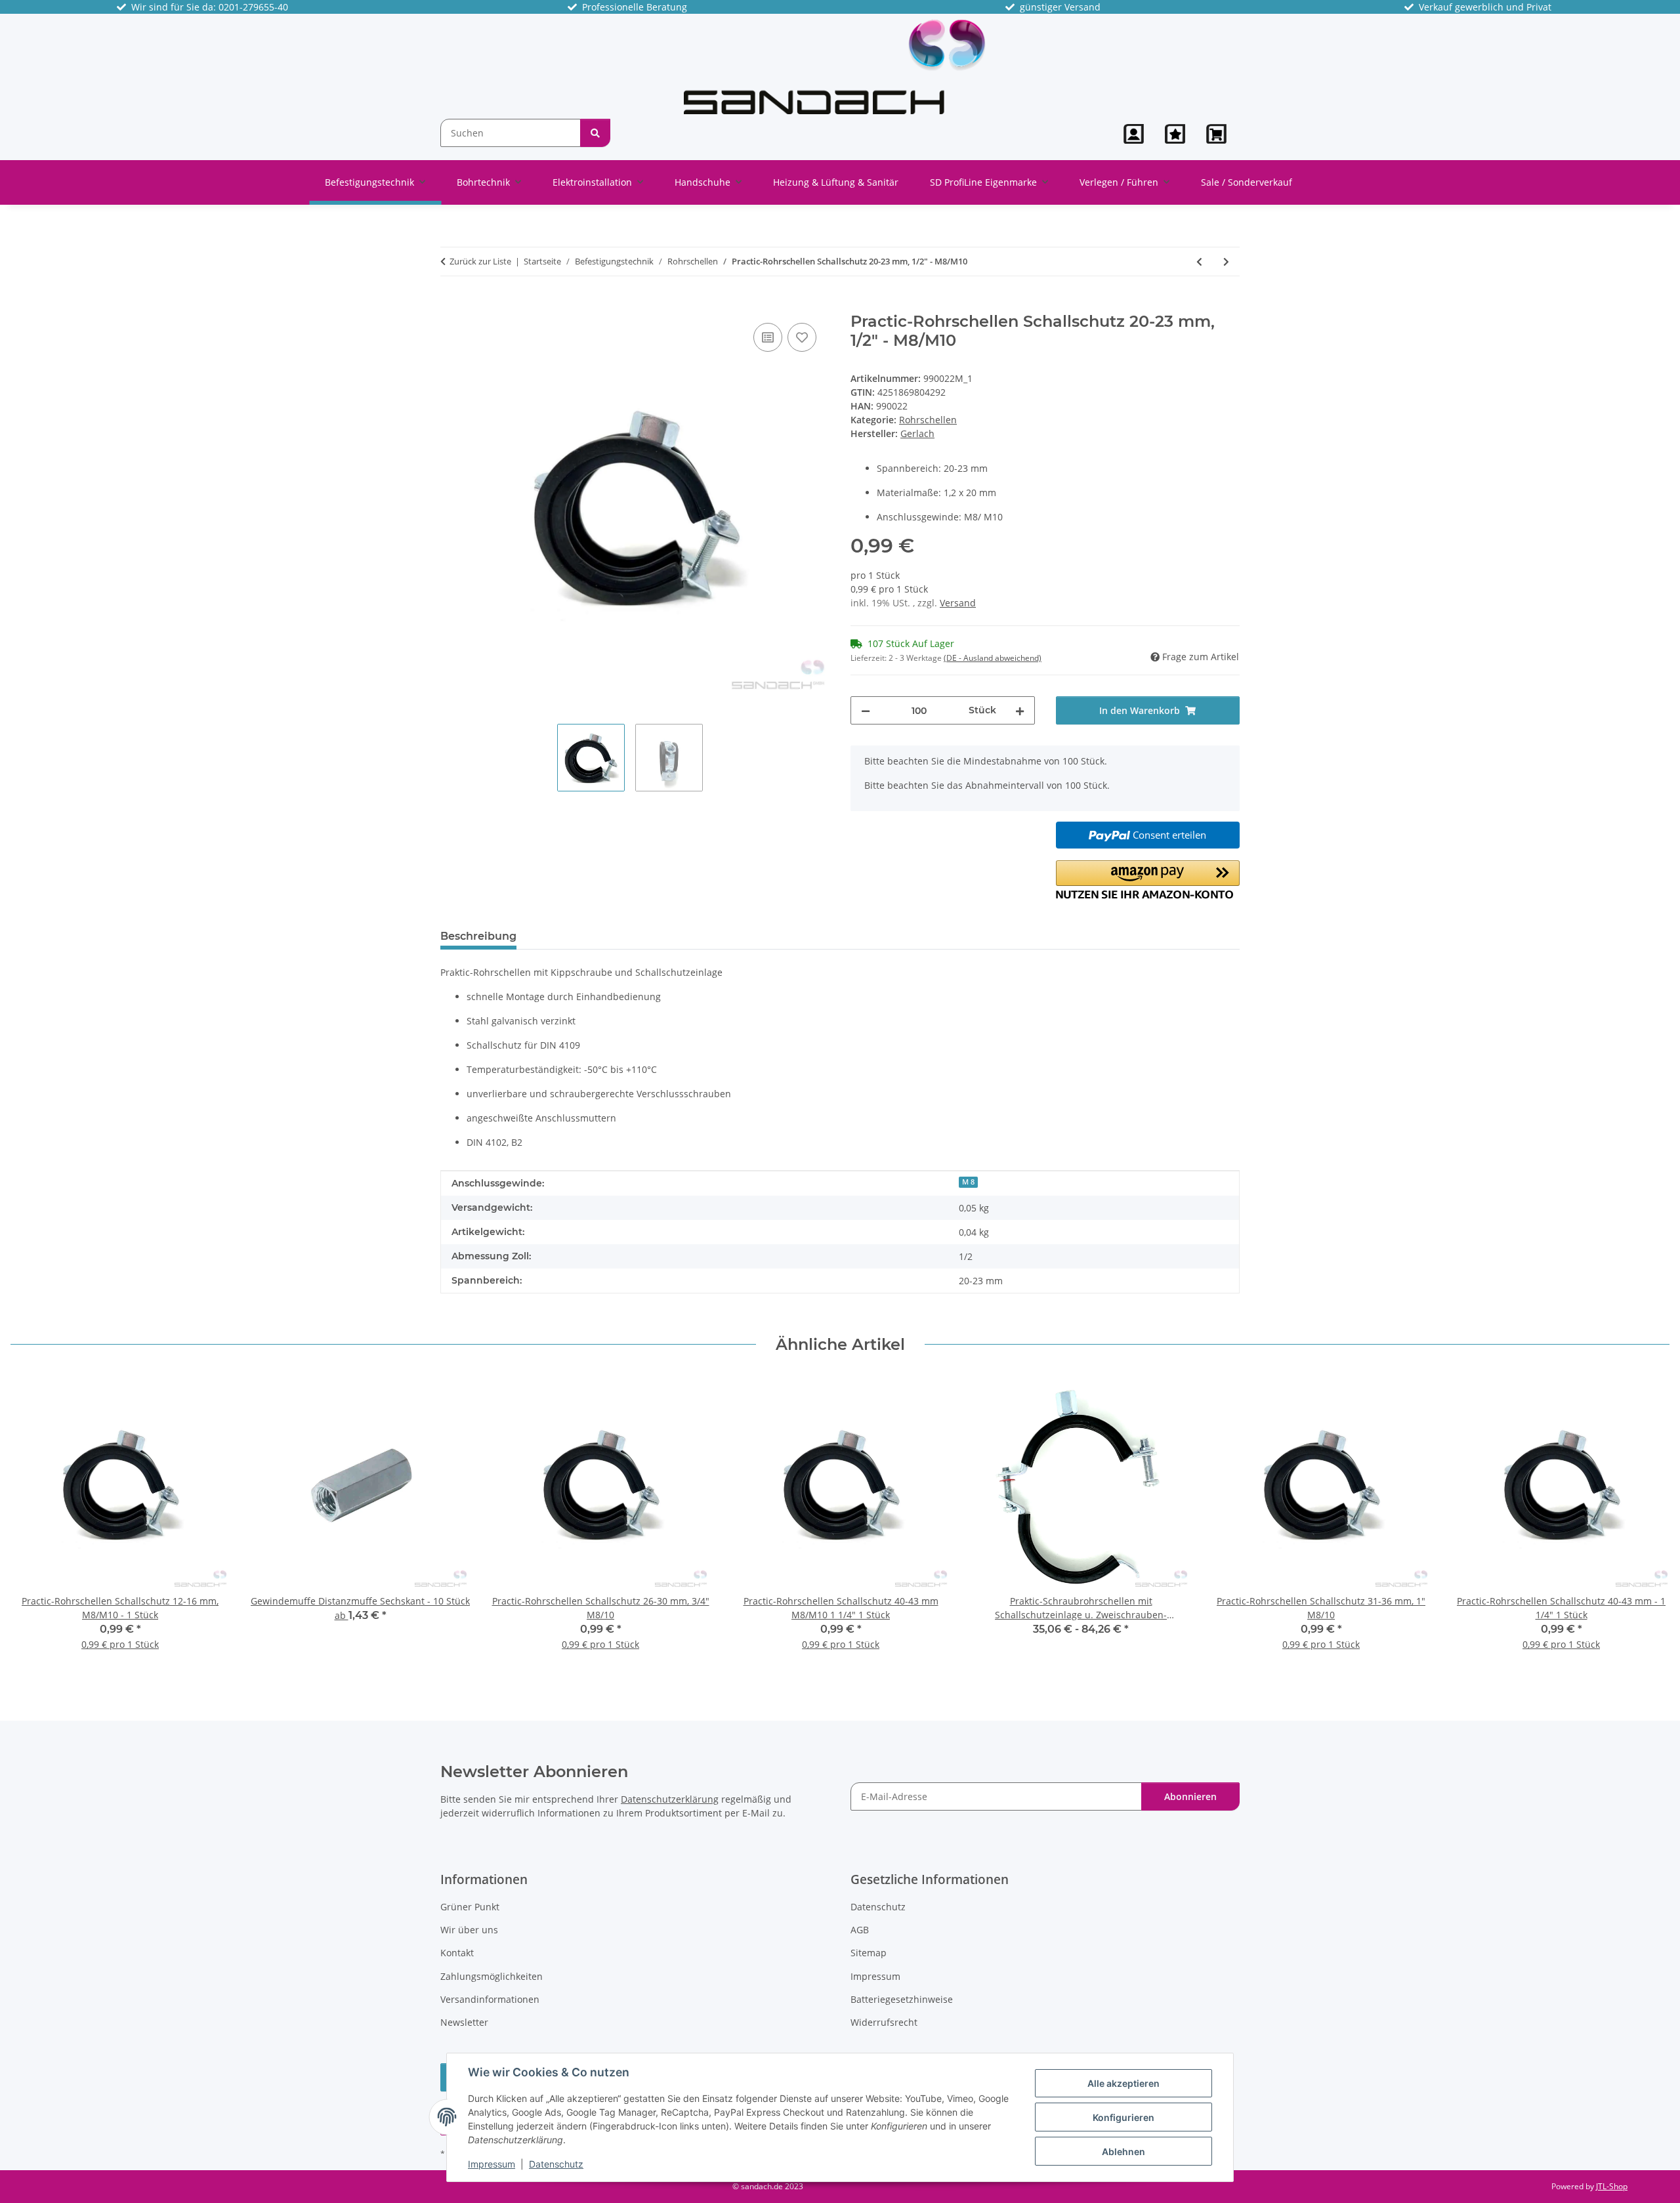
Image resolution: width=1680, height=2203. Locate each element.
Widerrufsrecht (884, 2022)
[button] (1134, 134)
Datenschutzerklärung (670, 1799)
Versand (958, 603)
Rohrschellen (928, 420)
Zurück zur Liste (480, 261)
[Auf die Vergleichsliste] (768, 337)
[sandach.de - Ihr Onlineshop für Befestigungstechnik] (835, 66)
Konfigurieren (1123, 2117)
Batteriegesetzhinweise (902, 1999)
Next (1648, 1521)
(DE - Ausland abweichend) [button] (993, 658)
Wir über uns (469, 1930)
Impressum (492, 2164)
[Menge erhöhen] (1020, 710)
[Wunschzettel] (1175, 134)
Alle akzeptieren (1123, 2083)
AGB (860, 1930)
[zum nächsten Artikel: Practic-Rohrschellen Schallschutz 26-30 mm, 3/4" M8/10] (1226, 262)
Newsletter (464, 2022)
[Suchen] (595, 133)
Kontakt (457, 1953)
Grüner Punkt (470, 1907)
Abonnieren (1190, 1796)
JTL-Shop (1612, 2186)
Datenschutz (556, 2164)
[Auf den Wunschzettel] (802, 337)
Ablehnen (1123, 2151)
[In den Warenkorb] (451, 305)
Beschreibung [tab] (478, 936)
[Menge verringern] (866, 710)
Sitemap (869, 1953)
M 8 (968, 1182)
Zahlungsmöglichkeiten (492, 1976)
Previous (32, 1521)
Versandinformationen (490, 1999)
